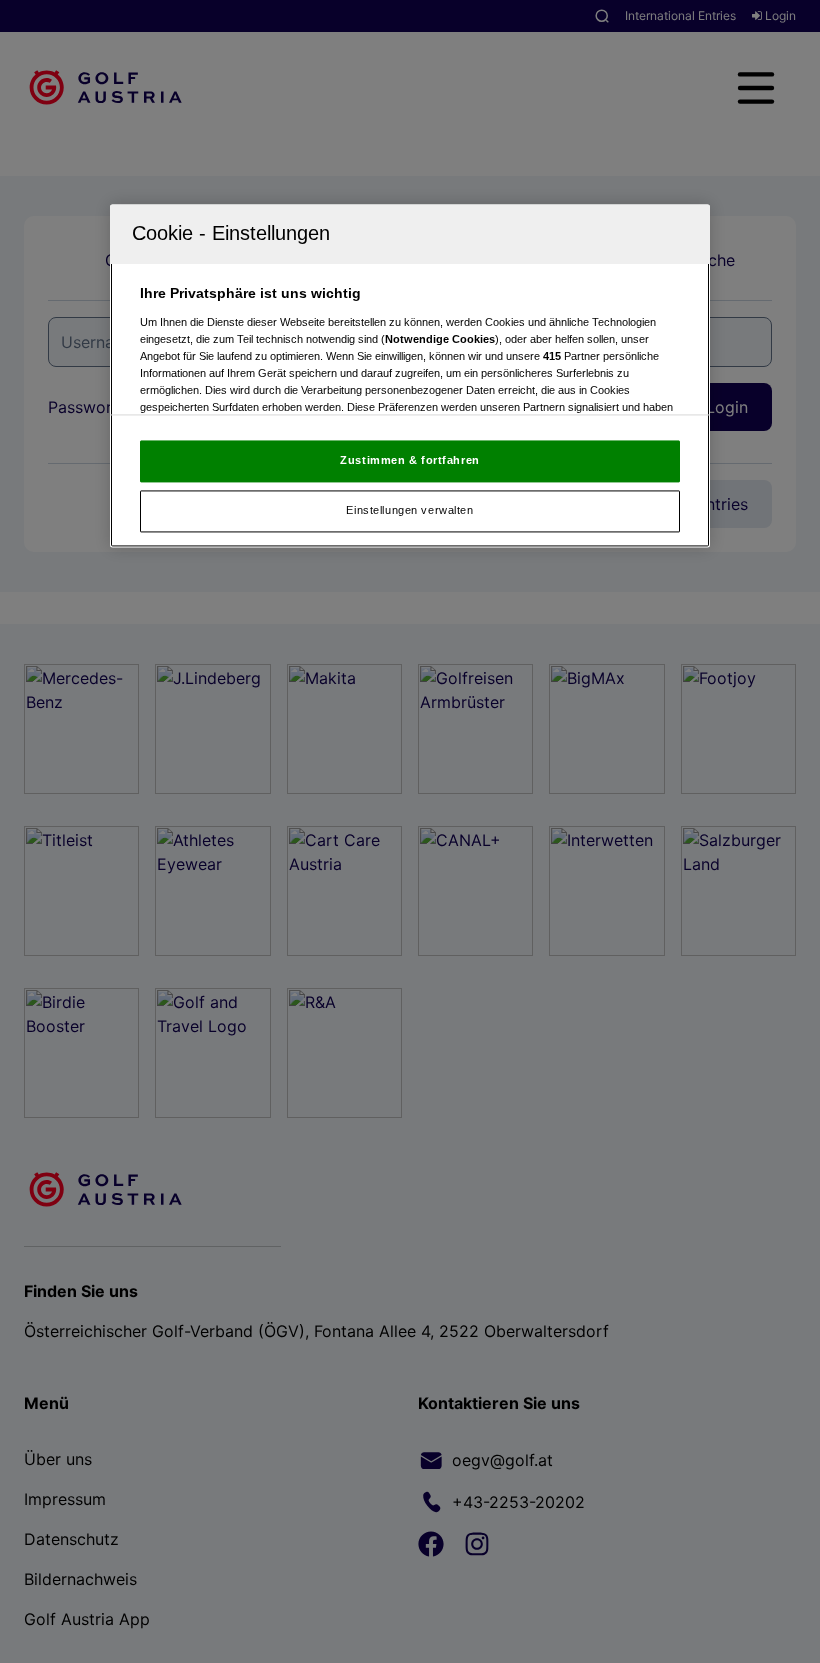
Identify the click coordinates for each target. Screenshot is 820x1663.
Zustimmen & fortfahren (410, 461)
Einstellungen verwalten (409, 511)
